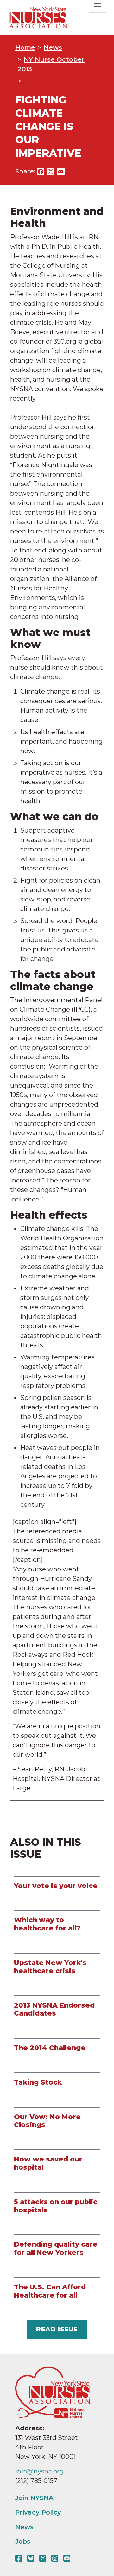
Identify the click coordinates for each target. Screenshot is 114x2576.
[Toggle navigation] (98, 6)
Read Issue (57, 2329)
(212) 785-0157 (36, 2481)
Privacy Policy (38, 2512)
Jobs (23, 2542)
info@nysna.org (39, 2471)
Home (25, 47)
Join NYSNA (34, 2498)
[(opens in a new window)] (20, 2559)
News (53, 47)
